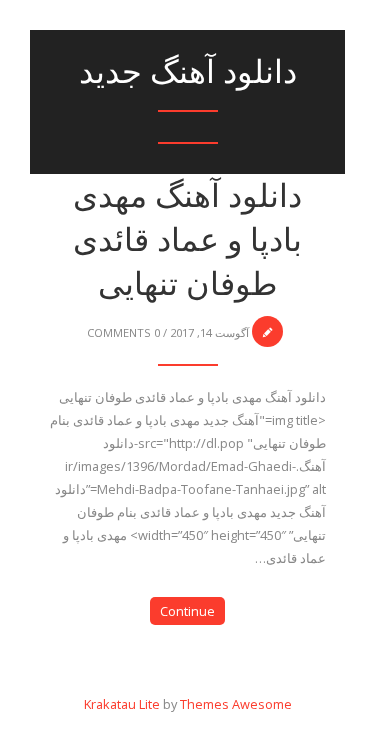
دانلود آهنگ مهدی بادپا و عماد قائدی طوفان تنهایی (187, 239)
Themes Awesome (236, 704)
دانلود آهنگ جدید (188, 71)
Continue (187, 611)
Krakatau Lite (122, 704)
